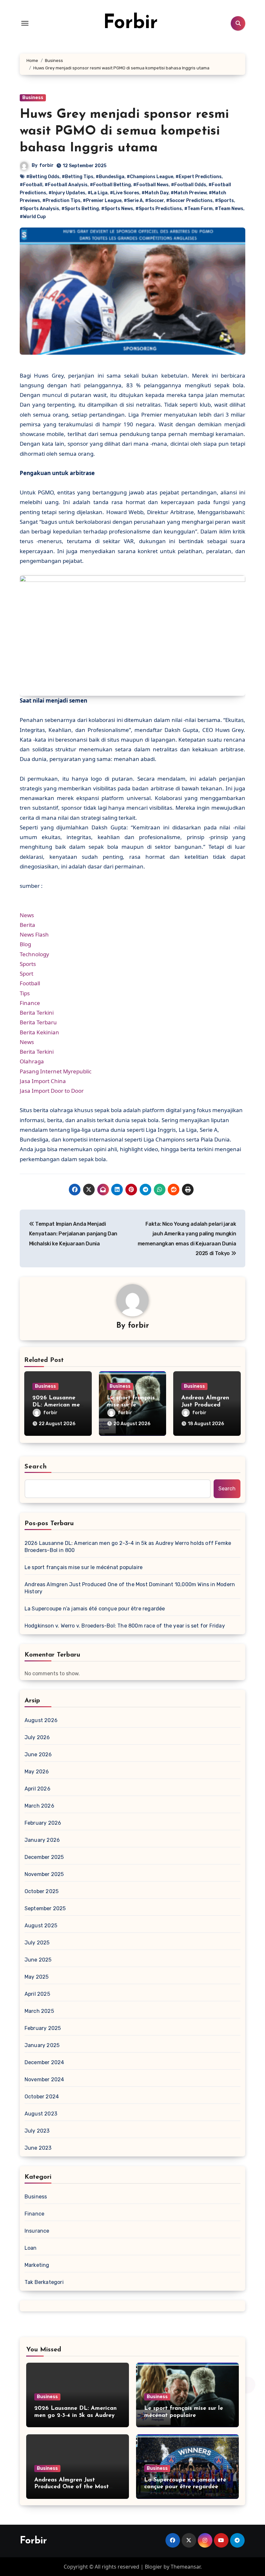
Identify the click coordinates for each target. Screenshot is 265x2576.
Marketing (37, 2265)
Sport (26, 974)
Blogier (154, 2567)
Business (33, 98)
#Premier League (102, 201)
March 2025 (39, 2011)
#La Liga (98, 193)
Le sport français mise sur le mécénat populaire (84, 1567)
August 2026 (41, 1720)
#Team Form (198, 209)
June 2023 (38, 2148)
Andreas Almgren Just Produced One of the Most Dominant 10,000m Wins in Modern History (130, 1588)
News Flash (34, 934)
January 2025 (42, 2045)
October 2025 (42, 1891)
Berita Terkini (37, 1013)
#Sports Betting (80, 209)
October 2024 (42, 2097)
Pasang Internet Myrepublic (56, 1071)
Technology (34, 954)
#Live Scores (125, 193)
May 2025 (37, 1977)
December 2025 (44, 1857)
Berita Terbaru (38, 1022)
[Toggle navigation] (25, 23)
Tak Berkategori (44, 2282)
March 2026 (39, 1806)
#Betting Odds (43, 177)
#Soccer (154, 201)
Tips (25, 993)
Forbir (130, 23)
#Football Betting (110, 185)
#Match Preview (189, 193)
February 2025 (43, 2028)
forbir (47, 165)
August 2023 (41, 2114)
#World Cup (33, 217)
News (27, 915)
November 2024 (44, 2079)
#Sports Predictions (159, 209)
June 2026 (38, 1755)
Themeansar (185, 2567)
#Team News (229, 209)
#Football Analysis (66, 185)
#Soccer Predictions (189, 201)
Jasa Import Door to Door (52, 1091)
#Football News (151, 185)
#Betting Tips (78, 177)
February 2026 (43, 1823)
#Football (31, 185)
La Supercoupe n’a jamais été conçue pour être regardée (95, 1609)
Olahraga (32, 1061)
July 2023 (37, 2131)
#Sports (224, 201)
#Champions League (150, 177)
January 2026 (42, 1840)
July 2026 (37, 1737)
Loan (31, 2248)
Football (30, 983)
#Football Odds (189, 185)
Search (36, 1467)
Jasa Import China (43, 1081)
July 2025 (37, 1943)
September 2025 (45, 1908)
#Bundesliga (110, 177)
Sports (28, 964)
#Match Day (155, 193)
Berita (27, 925)
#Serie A (133, 201)
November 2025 (44, 1874)
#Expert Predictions (199, 177)
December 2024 (44, 2062)
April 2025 (37, 1994)
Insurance (37, 2231)
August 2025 (41, 1926)
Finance (30, 1003)
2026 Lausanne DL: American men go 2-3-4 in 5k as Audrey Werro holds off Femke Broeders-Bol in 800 (128, 1547)
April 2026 (37, 1789)
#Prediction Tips (61, 201)
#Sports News (117, 209)
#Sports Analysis (39, 209)
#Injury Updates (67, 193)
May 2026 (37, 1772)
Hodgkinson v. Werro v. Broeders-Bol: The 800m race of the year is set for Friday (125, 1626)
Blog (25, 944)
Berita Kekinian (39, 1032)
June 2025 (38, 1960)
